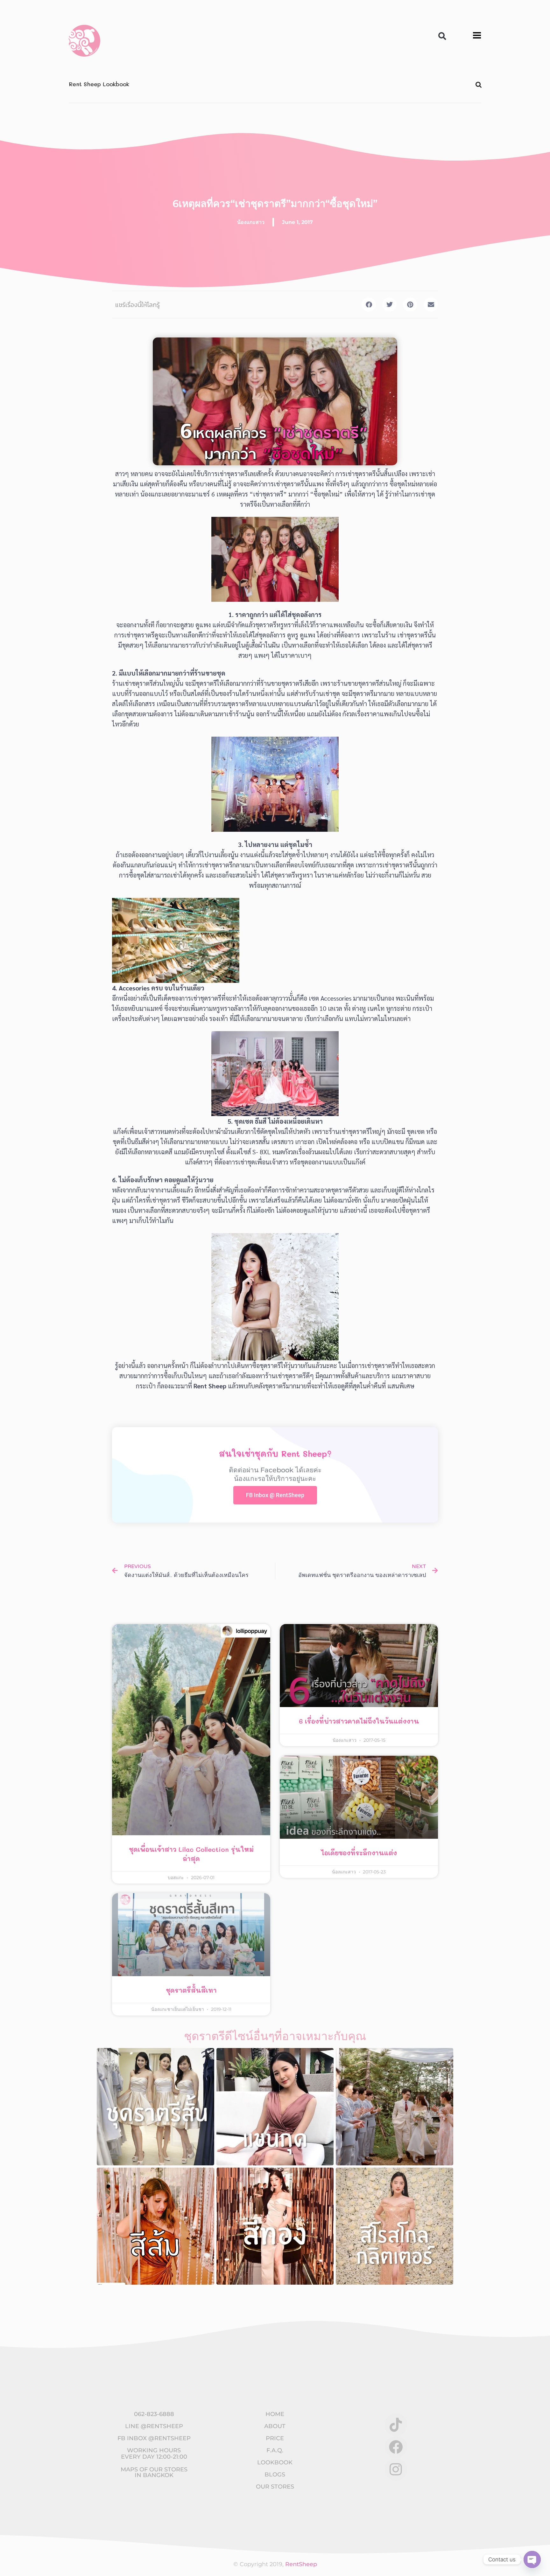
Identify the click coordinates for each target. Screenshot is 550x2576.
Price (275, 2438)
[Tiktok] (396, 2425)
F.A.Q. (275, 2450)
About (275, 2426)
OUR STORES (275, 2487)
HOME (275, 2414)
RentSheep (301, 2564)
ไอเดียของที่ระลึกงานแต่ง (359, 1853)
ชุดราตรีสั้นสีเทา (191, 1990)
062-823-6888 (154, 2414)
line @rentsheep (154, 2426)
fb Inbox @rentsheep (154, 2438)
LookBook (275, 2462)
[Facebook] (396, 2447)
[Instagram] (396, 2469)
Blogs (275, 2475)
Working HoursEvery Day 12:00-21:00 (154, 2454)
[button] (442, 36)
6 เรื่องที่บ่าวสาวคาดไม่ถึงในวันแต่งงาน (359, 1721)
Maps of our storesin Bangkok (154, 2472)
